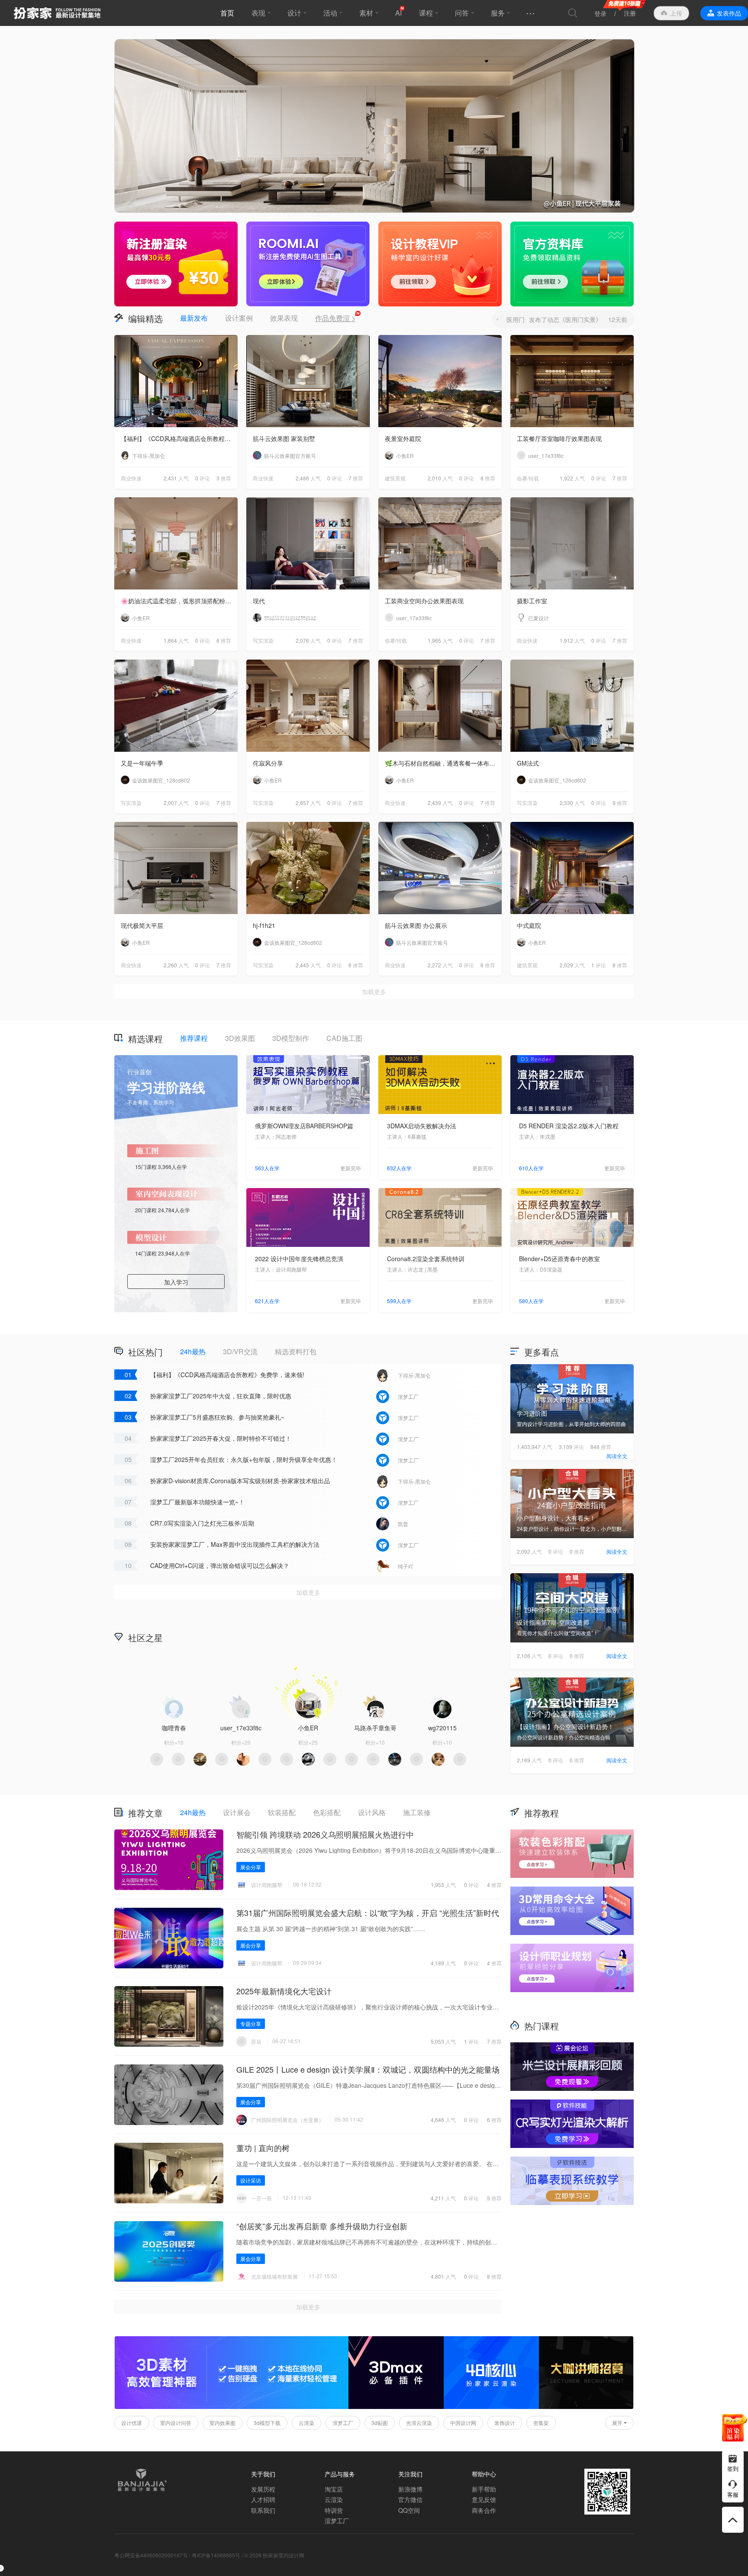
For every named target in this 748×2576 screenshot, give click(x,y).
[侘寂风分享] (308, 706)
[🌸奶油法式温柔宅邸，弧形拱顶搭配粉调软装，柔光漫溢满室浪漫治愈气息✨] (176, 543)
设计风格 (372, 1812)
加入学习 (176, 1282)
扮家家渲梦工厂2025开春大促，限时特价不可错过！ (221, 1438)
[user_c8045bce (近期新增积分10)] (330, 1759)
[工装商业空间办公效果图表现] (440, 543)
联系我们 (263, 2510)
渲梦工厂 (343, 2423)
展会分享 (251, 1867)
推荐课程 (194, 1038)
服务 (498, 13)
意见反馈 (484, 2499)
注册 (630, 13)
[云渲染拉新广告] (176, 264)
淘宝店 (334, 2489)
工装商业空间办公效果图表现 (424, 601)
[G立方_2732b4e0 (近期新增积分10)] (395, 1759)
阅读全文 (617, 1456)
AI (398, 13)
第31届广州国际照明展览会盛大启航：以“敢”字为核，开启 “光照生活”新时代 (368, 1913)
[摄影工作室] (572, 543)
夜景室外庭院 (403, 438)
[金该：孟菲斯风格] (374, 126)
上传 (676, 13)
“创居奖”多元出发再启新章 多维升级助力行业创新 (322, 2226)
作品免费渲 (335, 318)
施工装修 (417, 1812)
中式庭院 (529, 925)
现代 (259, 601)
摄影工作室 (532, 601)
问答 (462, 13)
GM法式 (528, 763)
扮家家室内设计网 (57, 13)
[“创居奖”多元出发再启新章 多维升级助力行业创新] (169, 2251)
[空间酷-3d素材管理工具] (232, 2407)
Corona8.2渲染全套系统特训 (426, 1259)
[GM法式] (572, 706)
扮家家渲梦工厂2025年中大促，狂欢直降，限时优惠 (221, 1396)
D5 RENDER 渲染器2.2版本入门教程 (569, 1126)
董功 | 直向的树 (263, 2148)
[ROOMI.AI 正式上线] (308, 264)
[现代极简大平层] (176, 868)
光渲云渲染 (419, 2423)
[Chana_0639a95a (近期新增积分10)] (351, 1759)
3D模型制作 (291, 1038)
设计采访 (251, 2180)
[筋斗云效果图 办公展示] (440, 868)
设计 (294, 13)
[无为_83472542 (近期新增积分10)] (157, 1759)
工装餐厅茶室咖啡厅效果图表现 (559, 438)
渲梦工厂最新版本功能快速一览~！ (197, 1502)
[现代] (308, 543)
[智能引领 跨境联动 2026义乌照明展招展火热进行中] (169, 1860)
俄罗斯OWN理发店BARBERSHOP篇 (304, 1126)
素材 (366, 13)
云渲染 (306, 2423)
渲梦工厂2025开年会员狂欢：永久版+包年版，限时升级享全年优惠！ (244, 1459)
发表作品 (729, 13)
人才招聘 (263, 2499)
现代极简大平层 (142, 925)
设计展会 (237, 1812)
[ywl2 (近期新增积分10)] (200, 1759)
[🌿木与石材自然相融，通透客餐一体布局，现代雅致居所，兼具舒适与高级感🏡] (440, 706)
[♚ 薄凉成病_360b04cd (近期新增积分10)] (265, 1759)
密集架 (541, 2423)
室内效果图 (222, 2423)
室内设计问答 (176, 2423)
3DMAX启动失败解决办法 (422, 1126)
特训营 (334, 2510)
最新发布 (194, 318)
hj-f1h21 (264, 925)
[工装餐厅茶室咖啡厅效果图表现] (572, 381)
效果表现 (284, 318)
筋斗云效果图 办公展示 (416, 925)
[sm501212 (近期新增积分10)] (308, 1759)
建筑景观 (395, 478)
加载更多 (374, 992)
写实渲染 (263, 640)
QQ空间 (409, 2510)
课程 (426, 13)
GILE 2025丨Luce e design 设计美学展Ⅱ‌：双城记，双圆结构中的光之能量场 (368, 2069)
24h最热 (193, 1351)
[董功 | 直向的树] (169, 2173)
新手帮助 (484, 2489)
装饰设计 (505, 2423)
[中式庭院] (572, 868)
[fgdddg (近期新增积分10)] (243, 1759)
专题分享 (251, 2024)
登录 (600, 13)
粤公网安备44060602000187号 (151, 2555)
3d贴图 (380, 2423)
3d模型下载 (267, 2423)
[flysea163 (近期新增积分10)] (438, 1759)
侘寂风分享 (268, 763)
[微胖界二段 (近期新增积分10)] (287, 1759)
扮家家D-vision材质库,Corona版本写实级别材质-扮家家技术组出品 (240, 1481)
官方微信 (410, 2499)
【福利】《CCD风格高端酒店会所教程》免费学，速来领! (179, 438)
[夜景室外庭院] (440, 381)
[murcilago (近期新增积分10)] (416, 1759)
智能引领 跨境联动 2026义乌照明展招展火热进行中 (325, 1834)
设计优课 (132, 2423)
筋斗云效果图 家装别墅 (284, 438)
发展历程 (263, 2489)
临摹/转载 (528, 478)
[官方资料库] (572, 264)
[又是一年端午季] (176, 706)
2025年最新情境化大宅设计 (284, 1991)
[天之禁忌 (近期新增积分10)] (373, 1759)
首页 (227, 13)
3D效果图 (240, 1038)
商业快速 (131, 478)
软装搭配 (282, 1812)
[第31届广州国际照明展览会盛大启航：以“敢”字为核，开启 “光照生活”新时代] (169, 1938)
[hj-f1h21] (308, 868)
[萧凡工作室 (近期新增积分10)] (460, 1759)
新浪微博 (410, 2489)
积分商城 (443, 1637)
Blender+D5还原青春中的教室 (559, 1259)
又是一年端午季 (142, 763)
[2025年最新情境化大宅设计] (169, 2016)
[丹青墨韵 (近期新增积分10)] (178, 1759)
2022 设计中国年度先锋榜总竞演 (299, 1259)
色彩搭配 (327, 1812)
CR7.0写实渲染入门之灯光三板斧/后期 (202, 1523)
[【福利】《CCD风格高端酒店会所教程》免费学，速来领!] (176, 381)
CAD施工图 (344, 1038)
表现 (258, 13)
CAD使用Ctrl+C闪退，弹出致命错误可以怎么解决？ (220, 1565)
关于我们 (263, 2474)
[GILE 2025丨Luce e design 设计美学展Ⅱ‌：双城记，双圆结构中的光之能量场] (169, 2095)
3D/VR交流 (240, 1351)
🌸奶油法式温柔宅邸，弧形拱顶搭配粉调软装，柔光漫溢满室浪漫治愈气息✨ (179, 601)
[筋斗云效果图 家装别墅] (308, 381)
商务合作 (484, 2510)
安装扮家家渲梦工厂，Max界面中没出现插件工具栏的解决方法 (235, 1544)
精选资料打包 (296, 1351)
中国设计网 (463, 2423)
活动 (330, 13)
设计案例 (239, 318)
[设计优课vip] (440, 264)
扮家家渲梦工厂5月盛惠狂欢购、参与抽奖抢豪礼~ (217, 1417)
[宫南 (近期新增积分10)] (222, 1759)
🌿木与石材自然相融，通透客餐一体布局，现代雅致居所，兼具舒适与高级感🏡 (443, 763)
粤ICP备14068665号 (216, 2555)
